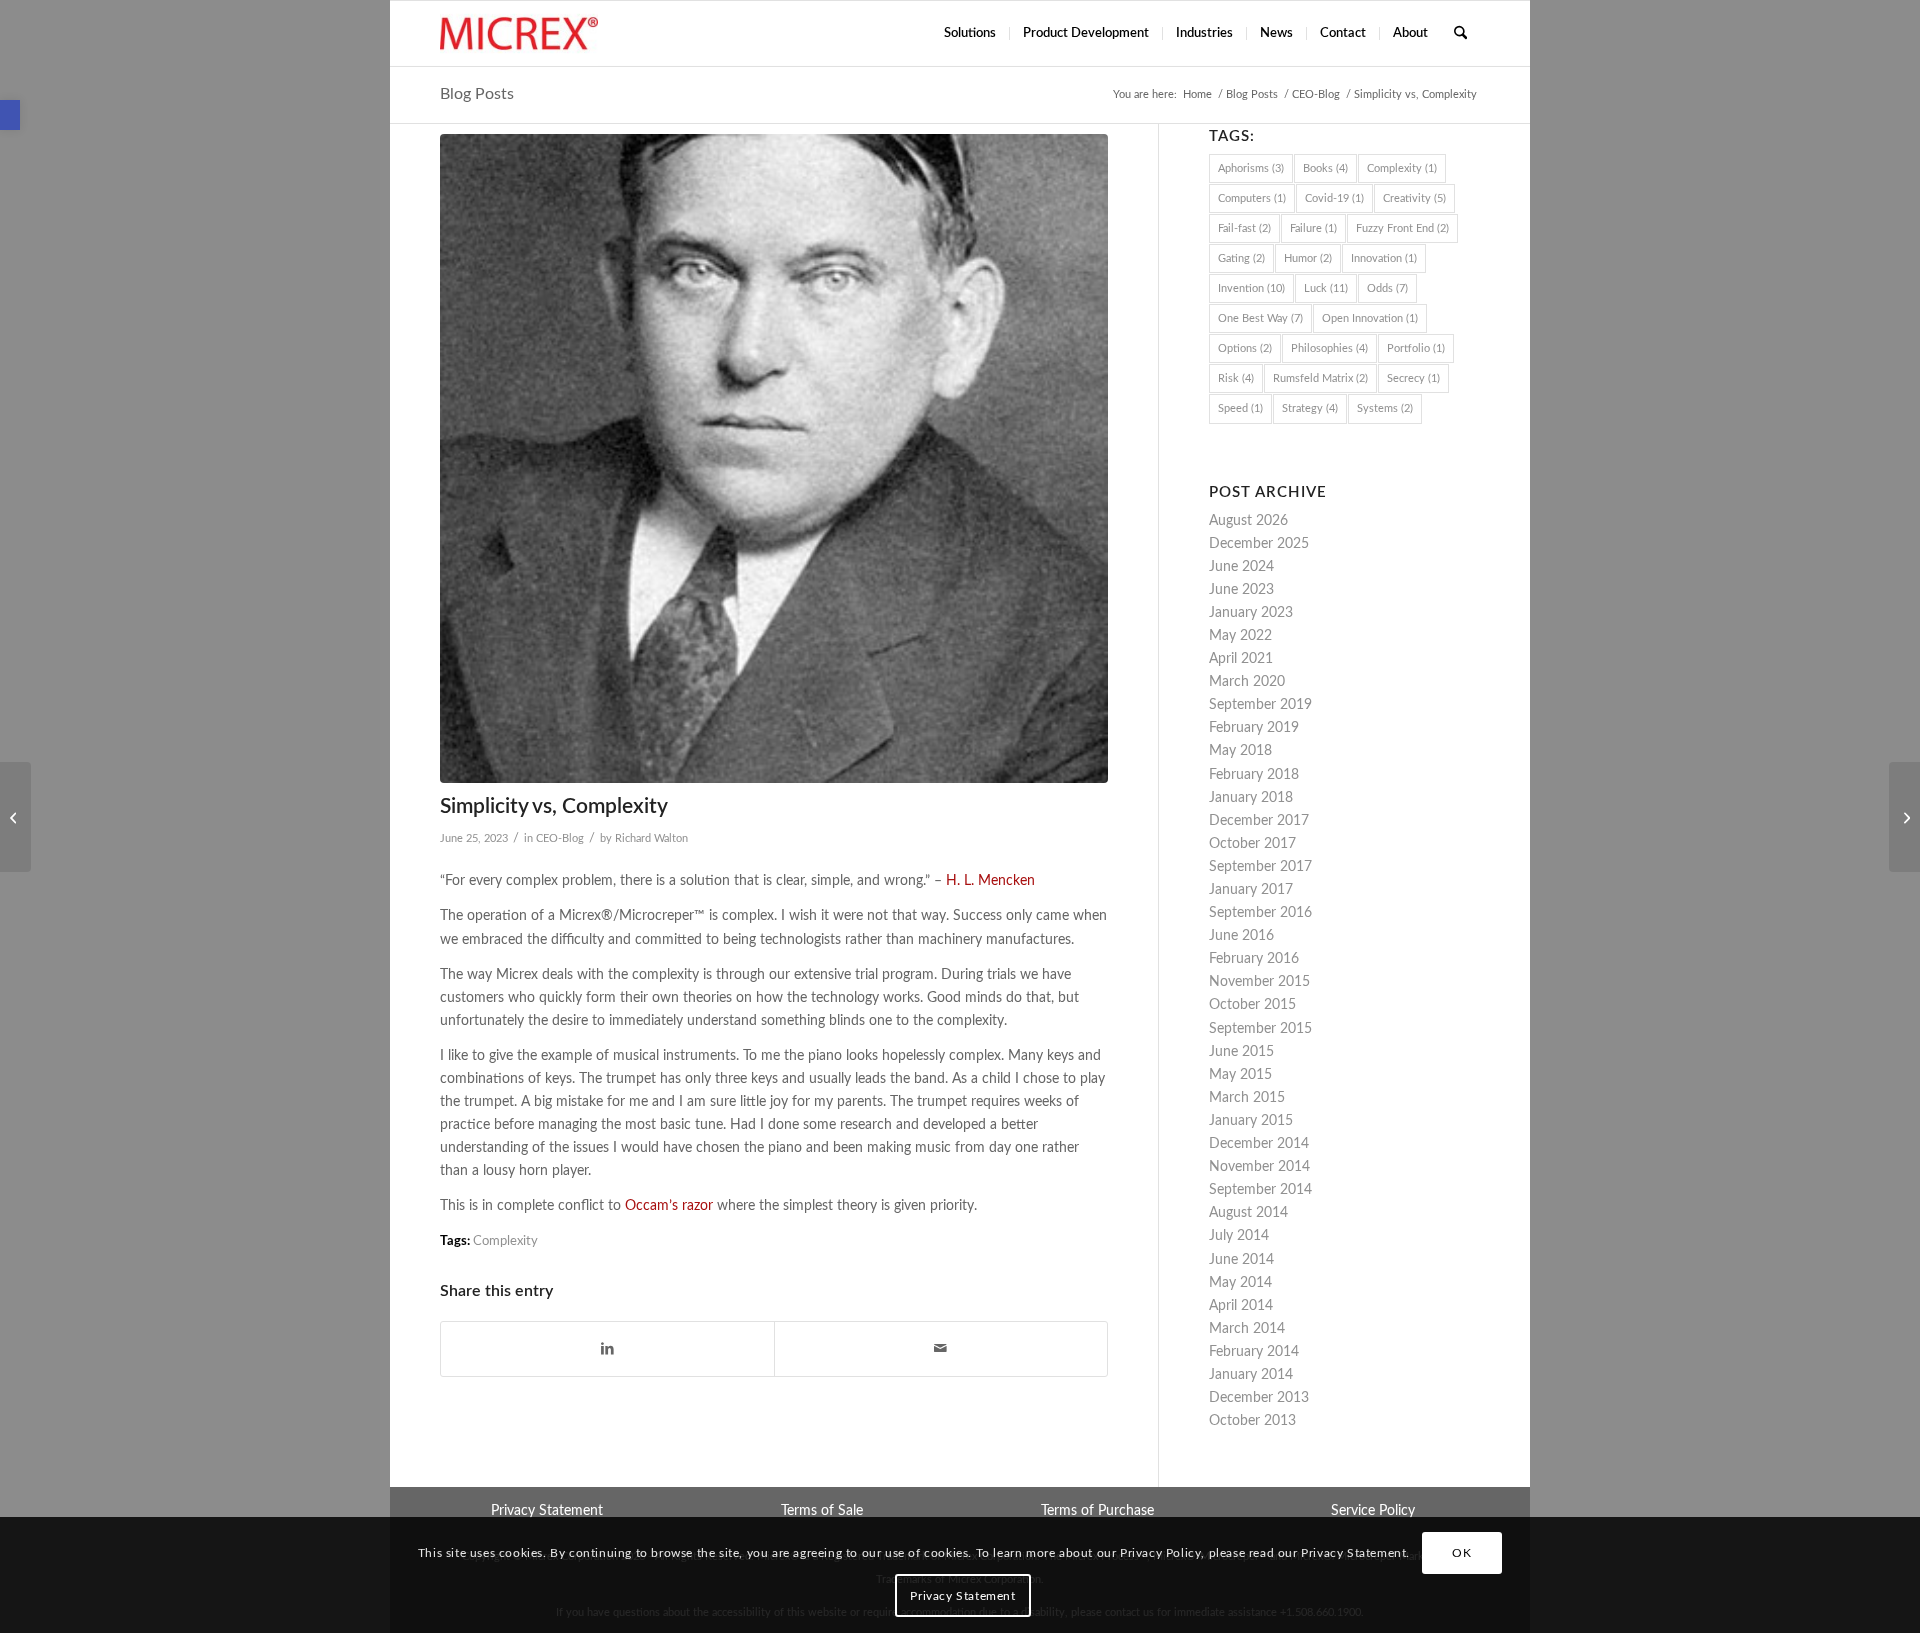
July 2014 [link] (1239, 1236)
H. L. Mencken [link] (990, 881)
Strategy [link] (1310, 408)
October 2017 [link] (1252, 844)
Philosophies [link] (1329, 348)
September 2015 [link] (1260, 1029)
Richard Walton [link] (651, 838)
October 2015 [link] (1252, 1005)
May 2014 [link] (1240, 1283)
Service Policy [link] (1373, 1511)
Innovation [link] (1384, 258)
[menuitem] (970, 33)
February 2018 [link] (1254, 775)
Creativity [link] (1414, 198)
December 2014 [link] (1259, 1144)
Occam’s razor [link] (669, 1206)
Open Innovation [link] (1370, 318)
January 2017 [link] (1251, 890)
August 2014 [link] (1248, 1213)
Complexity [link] (505, 1241)
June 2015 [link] (1241, 1052)
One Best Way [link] (1260, 318)
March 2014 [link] (1247, 1329)
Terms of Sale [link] (822, 1511)
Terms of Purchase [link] (1097, 1511)
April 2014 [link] (1241, 1306)
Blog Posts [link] (477, 94)
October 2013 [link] (1252, 1421)
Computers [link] (1252, 198)
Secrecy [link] (1413, 378)
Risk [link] (1236, 378)
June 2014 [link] (1241, 1260)
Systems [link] (1385, 408)
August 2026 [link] (1248, 521)
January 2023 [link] (1251, 613)
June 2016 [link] (1241, 936)
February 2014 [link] (1254, 1352)
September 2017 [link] (1260, 867)
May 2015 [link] (1240, 1075)
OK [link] (1461, 1554)
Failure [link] (1313, 228)
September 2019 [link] (1260, 705)
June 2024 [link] (1241, 567)
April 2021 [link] (1241, 659)
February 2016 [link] (1254, 959)
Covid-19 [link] (1334, 198)
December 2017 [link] (1259, 821)
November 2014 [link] (1259, 1167)
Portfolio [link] (1416, 348)
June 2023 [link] (1241, 590)
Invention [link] (1251, 288)
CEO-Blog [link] (560, 838)
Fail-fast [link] (1244, 228)
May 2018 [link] (1240, 751)
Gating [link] (1241, 258)
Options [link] (1245, 348)
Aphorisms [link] (1251, 168)
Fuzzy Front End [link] (1402, 228)
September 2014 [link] (1260, 1190)
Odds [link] (1387, 288)
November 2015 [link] (1259, 982)
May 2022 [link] (1240, 636)
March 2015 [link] (1247, 1098)
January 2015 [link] (1251, 1121)
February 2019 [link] (1254, 728)
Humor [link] (1308, 258)
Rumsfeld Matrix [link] (1320, 378)
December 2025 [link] (1259, 544)
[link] (10, 115)
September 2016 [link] (1260, 913)
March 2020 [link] (1247, 682)
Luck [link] (1326, 288)
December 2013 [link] (1259, 1398)
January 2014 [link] (1251, 1375)
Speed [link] (1240, 408)
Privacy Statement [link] (547, 1511)
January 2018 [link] (1251, 798)
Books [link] (1325, 168)
